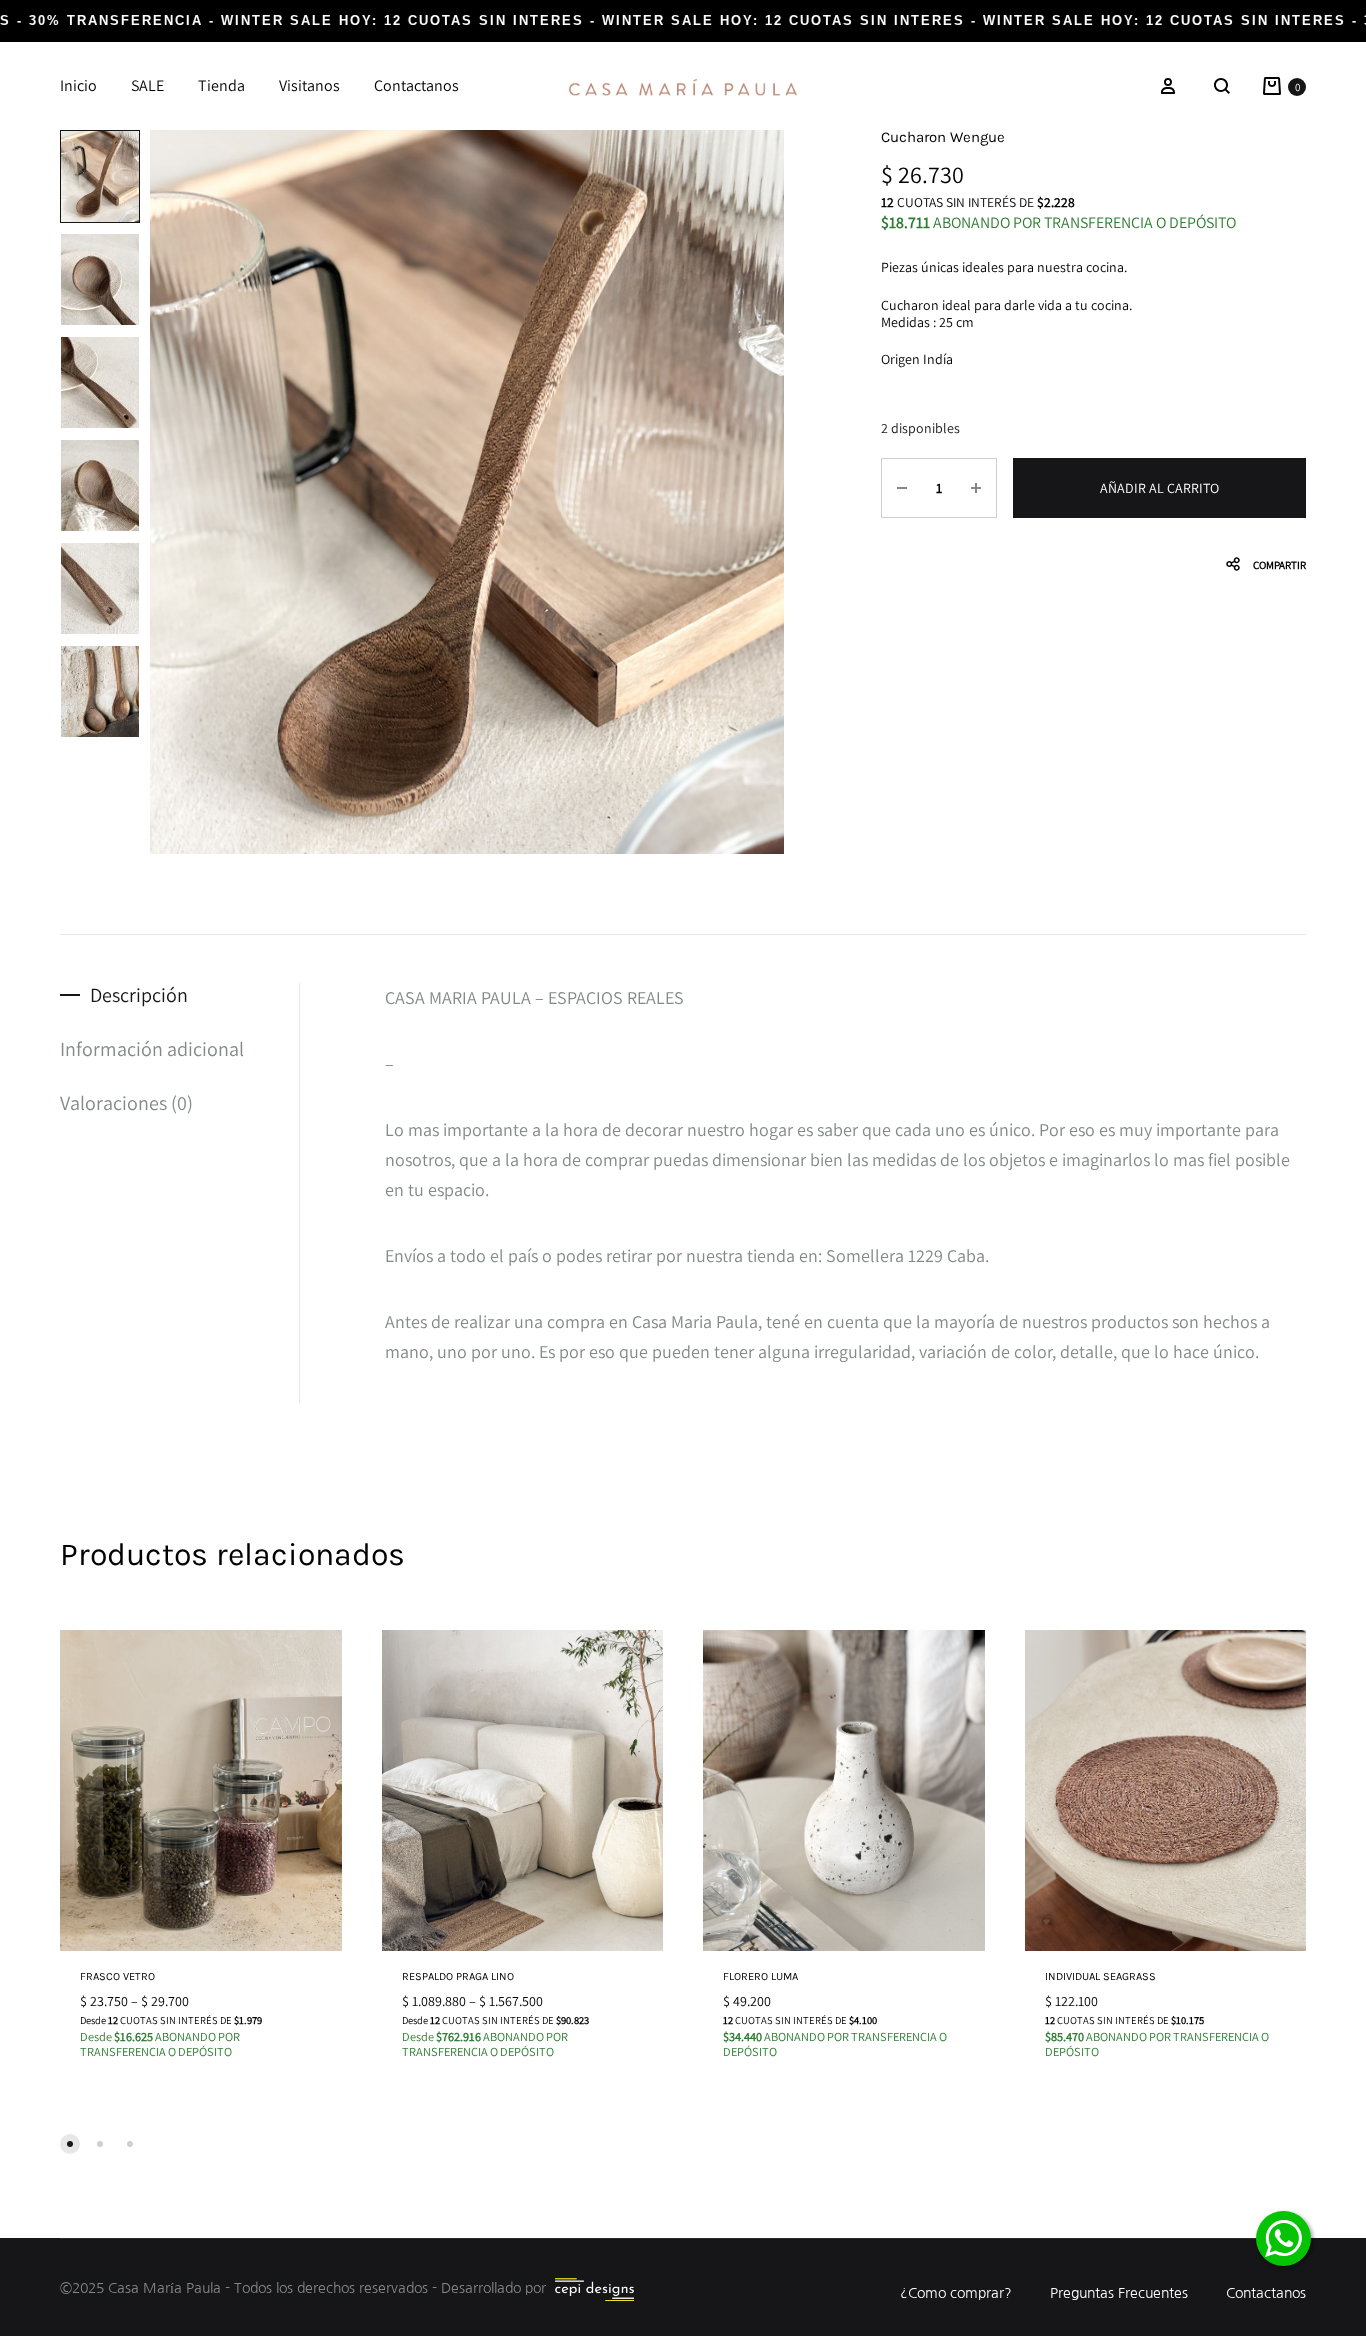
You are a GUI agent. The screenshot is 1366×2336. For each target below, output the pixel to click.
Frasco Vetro (117, 1976)
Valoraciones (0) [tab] (126, 1103)
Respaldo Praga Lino (458, 1976)
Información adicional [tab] (152, 1049)
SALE (147, 85)
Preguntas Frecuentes (1119, 2293)
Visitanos (309, 85)
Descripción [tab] (139, 995)
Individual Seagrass (1100, 1976)
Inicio (78, 85)
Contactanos (416, 85)
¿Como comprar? (956, 2293)
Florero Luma (760, 1976)
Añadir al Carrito (1159, 488)
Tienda (221, 85)
